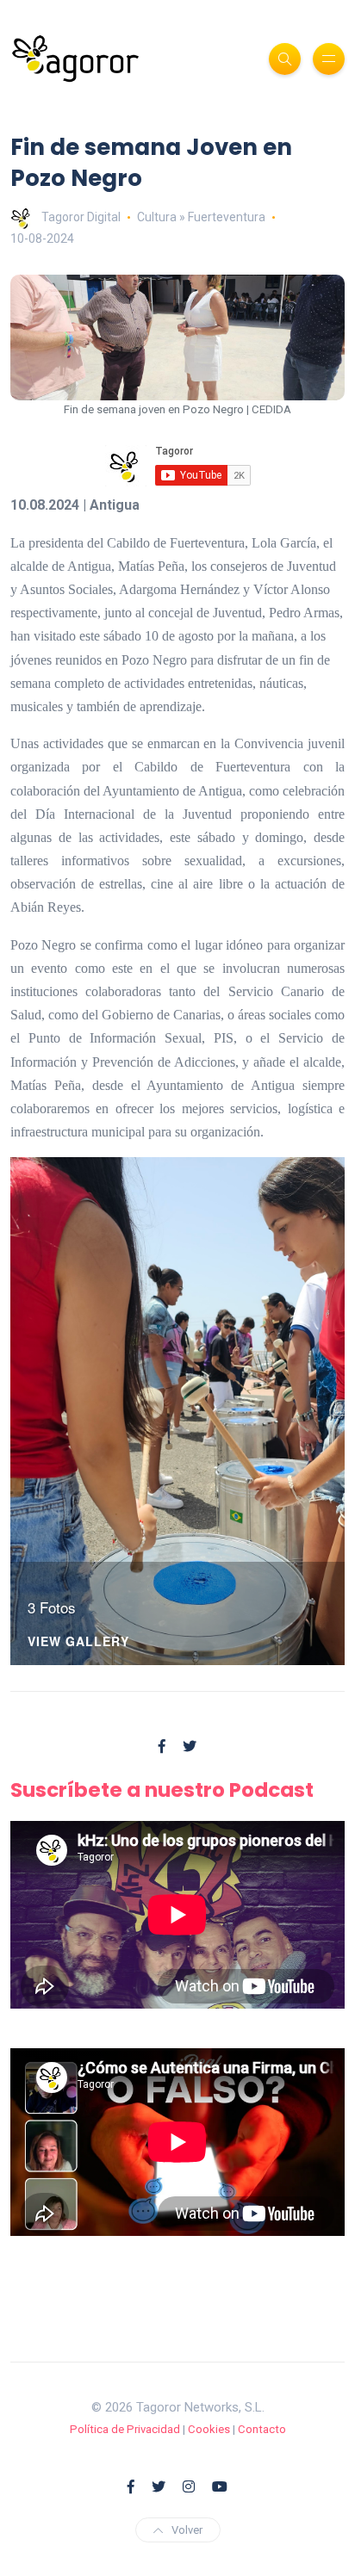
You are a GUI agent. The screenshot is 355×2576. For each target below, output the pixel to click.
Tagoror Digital (81, 217)
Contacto (262, 2429)
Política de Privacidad (125, 2429)
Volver (187, 2530)
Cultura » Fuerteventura (201, 217)
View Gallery (78, 1642)
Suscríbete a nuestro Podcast (162, 1790)
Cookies (209, 2429)
